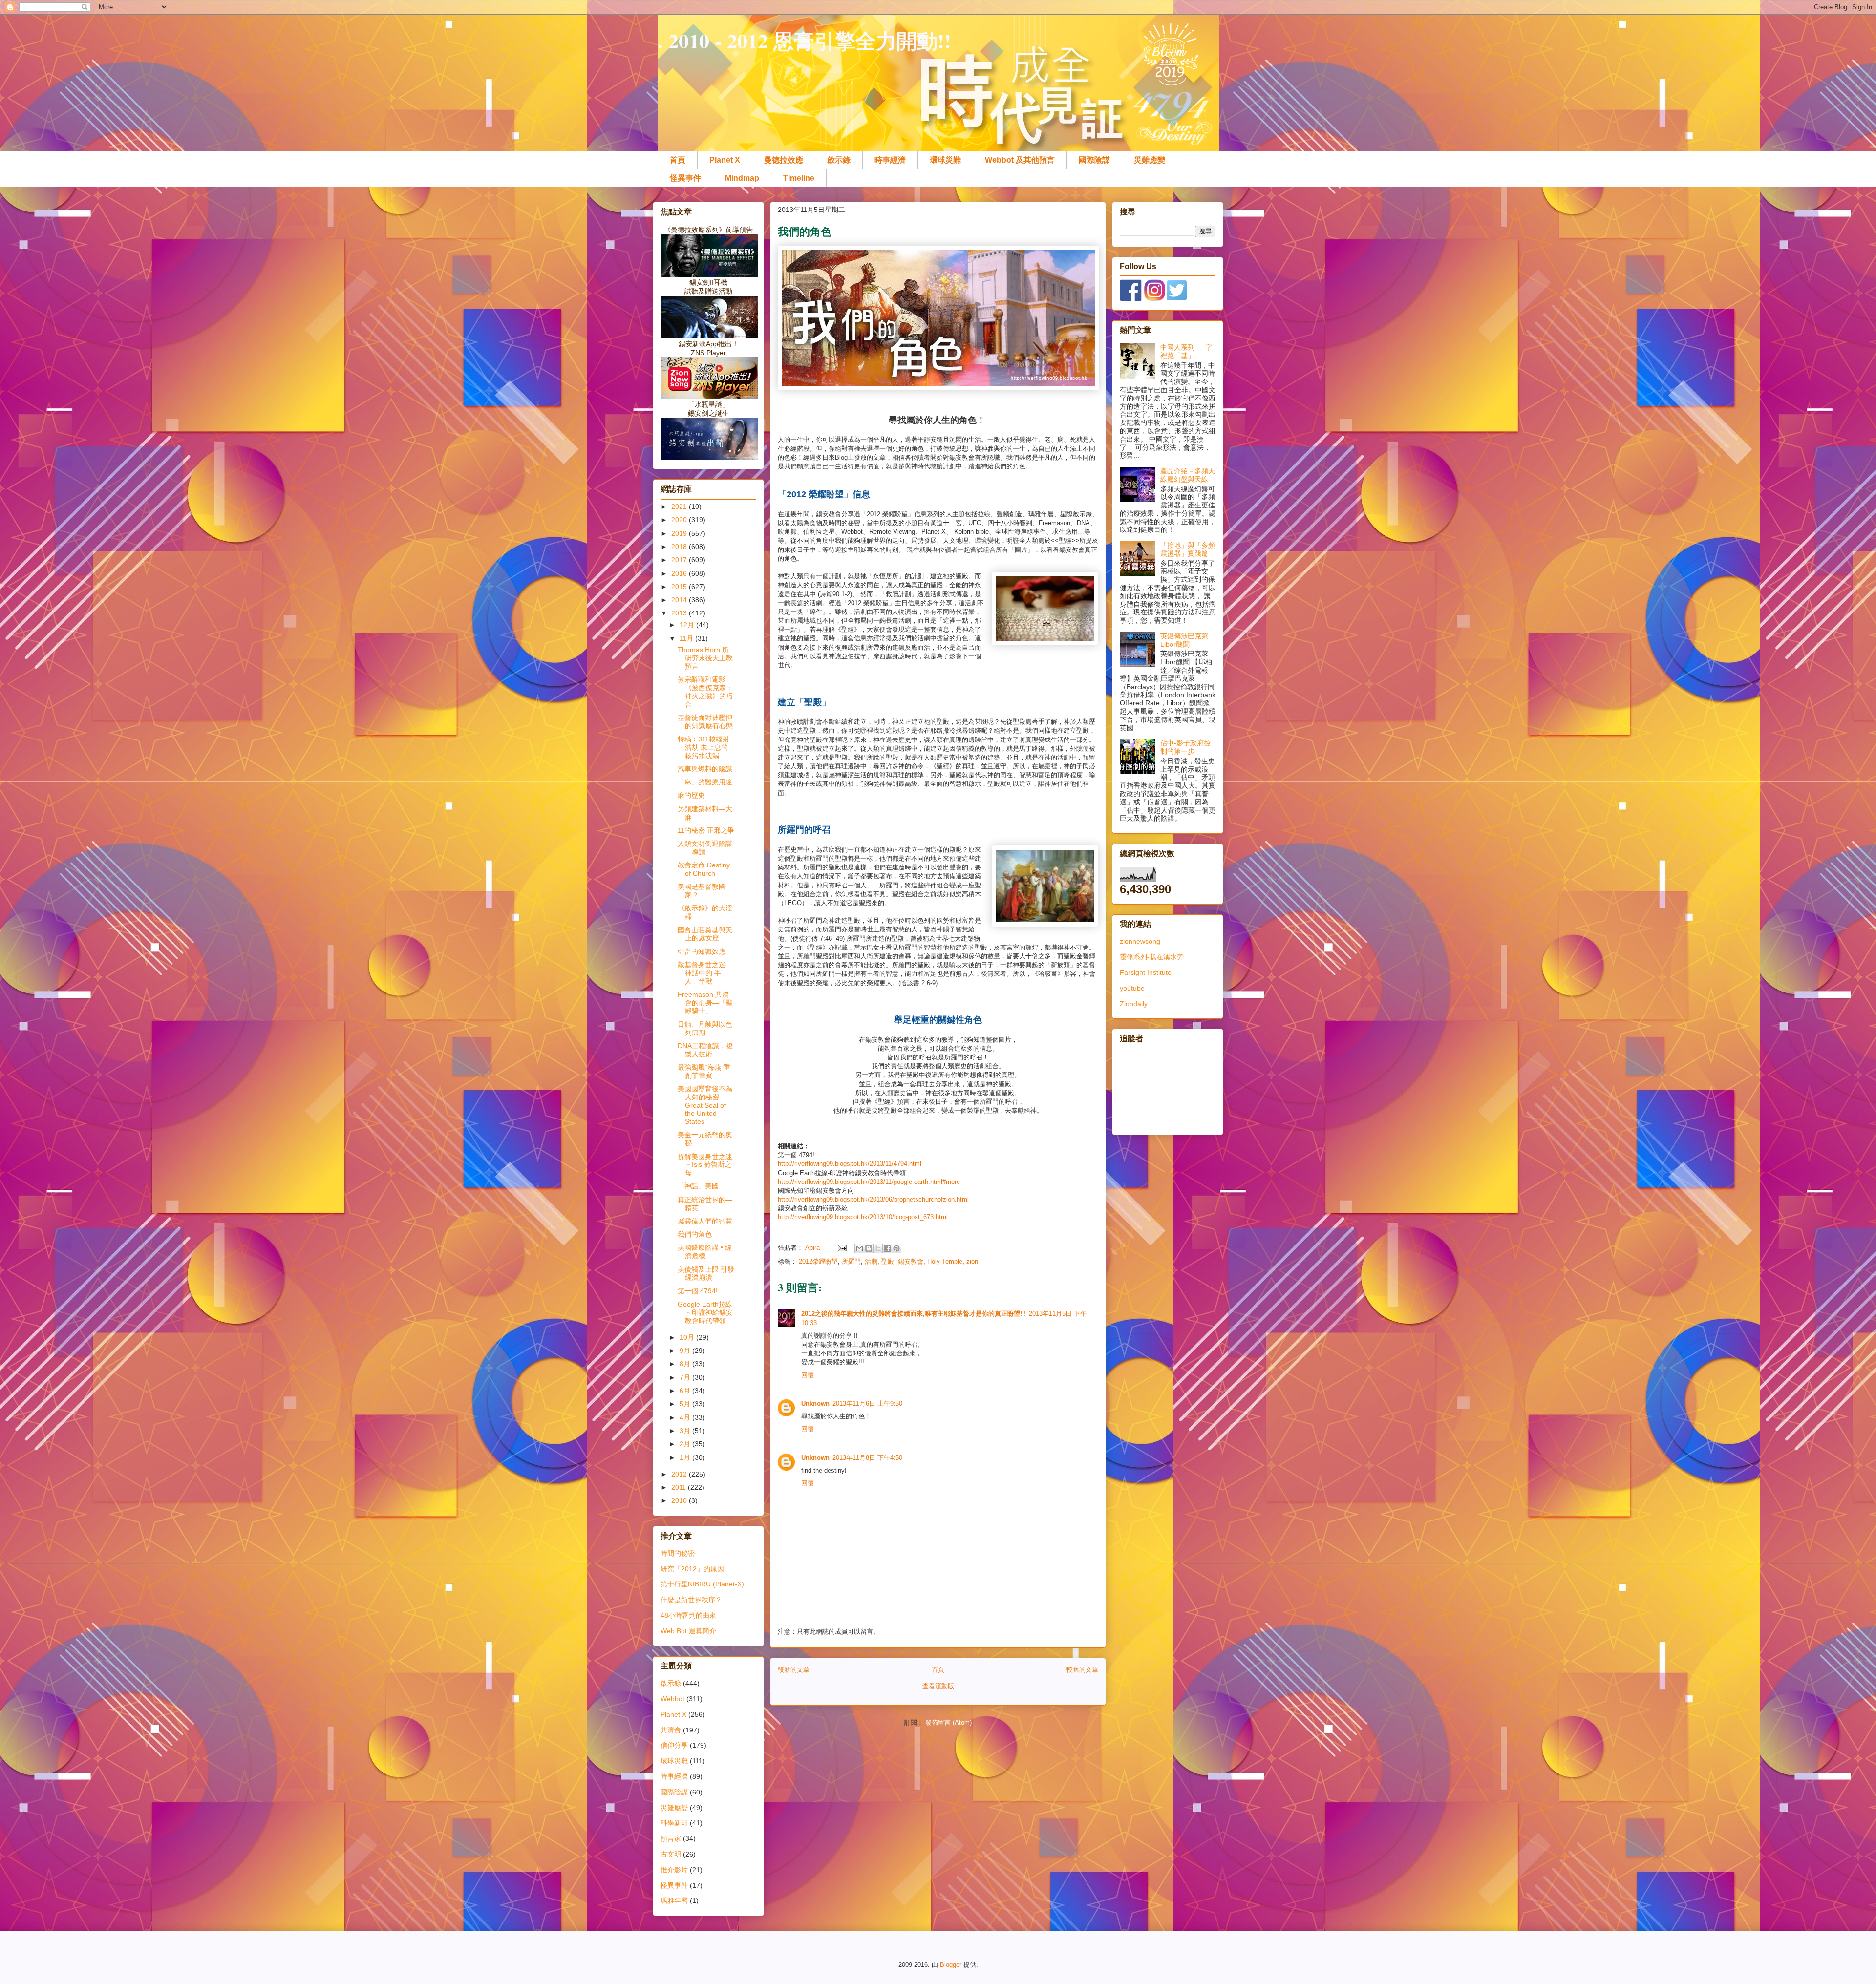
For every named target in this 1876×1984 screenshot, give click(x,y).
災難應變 (1150, 160)
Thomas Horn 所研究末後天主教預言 (705, 658)
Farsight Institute (1146, 972)
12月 (688, 625)
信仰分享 (674, 1745)
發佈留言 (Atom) (949, 1722)
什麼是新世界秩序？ (691, 1600)
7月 (686, 1377)
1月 (686, 1457)
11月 (687, 638)
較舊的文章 (1082, 1670)
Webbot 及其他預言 (1020, 160)
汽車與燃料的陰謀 (705, 769)
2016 (680, 573)
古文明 (671, 1854)
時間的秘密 (678, 1553)
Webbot (672, 1699)
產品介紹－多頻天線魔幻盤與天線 (1188, 475)
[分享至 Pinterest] (896, 1248)
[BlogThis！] (869, 1248)
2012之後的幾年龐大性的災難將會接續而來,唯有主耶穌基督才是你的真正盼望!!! (914, 1314)
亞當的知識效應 (702, 951)
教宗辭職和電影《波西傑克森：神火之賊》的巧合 (705, 692)
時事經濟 (890, 160)
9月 (686, 1351)
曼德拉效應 (784, 160)
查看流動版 (938, 1686)
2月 (686, 1444)
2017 (680, 560)
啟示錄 (839, 160)
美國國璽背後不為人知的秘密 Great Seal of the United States (705, 1105)
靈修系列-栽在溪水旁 (1152, 957)
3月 (686, 1431)
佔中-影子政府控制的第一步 (1185, 747)
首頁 (678, 160)
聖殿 (888, 1261)
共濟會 (671, 1730)
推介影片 (674, 1870)
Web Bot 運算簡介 (688, 1631)
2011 (680, 1487)
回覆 (808, 1375)
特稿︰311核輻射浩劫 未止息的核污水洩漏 (703, 747)
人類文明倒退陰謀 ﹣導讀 (705, 848)
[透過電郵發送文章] (842, 1248)
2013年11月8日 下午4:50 (867, 1458)
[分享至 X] (878, 1248)
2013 (680, 613)
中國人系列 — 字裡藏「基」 (1186, 351)
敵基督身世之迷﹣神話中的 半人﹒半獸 (705, 973)
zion (972, 1261)
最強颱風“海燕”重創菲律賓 (704, 1071)
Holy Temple (945, 1261)
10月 (688, 1337)
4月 (686, 1417)
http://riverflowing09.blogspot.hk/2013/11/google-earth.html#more (869, 1182)
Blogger (951, 1965)
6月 (686, 1391)
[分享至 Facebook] (887, 1248)
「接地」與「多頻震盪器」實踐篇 (1188, 549)
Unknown (815, 1404)
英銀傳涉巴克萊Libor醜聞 (1184, 640)
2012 (680, 1474)
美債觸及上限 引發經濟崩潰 (706, 1274)
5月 (686, 1404)
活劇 (871, 1261)
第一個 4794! (698, 1291)
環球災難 (945, 160)
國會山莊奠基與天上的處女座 (705, 934)
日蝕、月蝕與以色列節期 (705, 1028)
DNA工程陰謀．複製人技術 (705, 1050)
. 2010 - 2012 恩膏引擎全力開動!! (804, 40)
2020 (680, 520)
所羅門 (851, 1261)
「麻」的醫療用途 (705, 782)
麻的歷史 (691, 795)
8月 (686, 1364)
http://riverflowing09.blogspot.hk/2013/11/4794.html (850, 1164)
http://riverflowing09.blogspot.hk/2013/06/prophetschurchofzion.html (873, 1199)
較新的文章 (794, 1670)
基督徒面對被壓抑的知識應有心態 (705, 722)
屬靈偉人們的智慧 (705, 1221)
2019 (680, 533)
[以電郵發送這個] (859, 1248)
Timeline (799, 178)
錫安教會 (911, 1261)
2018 (680, 547)
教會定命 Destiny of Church (704, 869)
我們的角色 (695, 1234)
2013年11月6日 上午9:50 (867, 1404)
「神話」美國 (698, 1186)
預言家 (671, 1838)
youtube (1132, 988)
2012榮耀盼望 (818, 1261)
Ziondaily (1134, 1004)
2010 (680, 1500)
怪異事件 (685, 178)
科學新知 (674, 1823)
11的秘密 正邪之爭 (706, 830)
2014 (680, 600)
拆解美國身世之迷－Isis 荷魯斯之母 (705, 1165)
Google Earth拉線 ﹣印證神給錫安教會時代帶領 (705, 1312)
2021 (680, 507)
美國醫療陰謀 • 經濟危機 (705, 1252)
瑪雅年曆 (674, 1900)
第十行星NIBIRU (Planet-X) (702, 1584)
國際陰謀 (1094, 160)
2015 (680, 587)
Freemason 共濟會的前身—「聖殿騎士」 (705, 1003)
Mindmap (742, 178)
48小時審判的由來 (688, 1615)
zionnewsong (1140, 941)
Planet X (725, 160)
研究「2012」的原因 (692, 1569)
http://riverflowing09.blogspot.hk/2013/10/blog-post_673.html (863, 1217)
